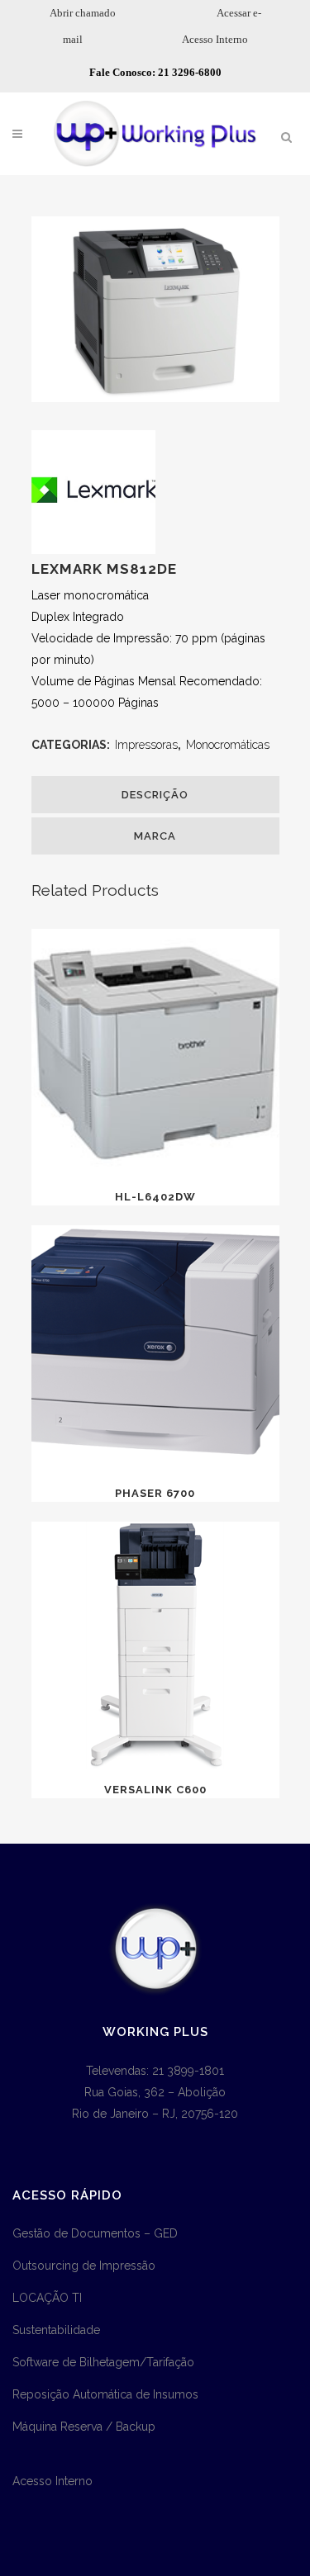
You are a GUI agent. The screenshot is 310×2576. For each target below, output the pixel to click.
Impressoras (146, 745)
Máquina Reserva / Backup (84, 2427)
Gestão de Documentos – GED (95, 2233)
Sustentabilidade (56, 2330)
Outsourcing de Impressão (84, 2266)
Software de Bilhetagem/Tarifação (103, 2362)
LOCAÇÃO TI (47, 2298)
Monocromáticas (228, 745)
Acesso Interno (215, 39)
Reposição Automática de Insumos (105, 2394)
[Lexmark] (93, 550)
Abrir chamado (83, 13)
